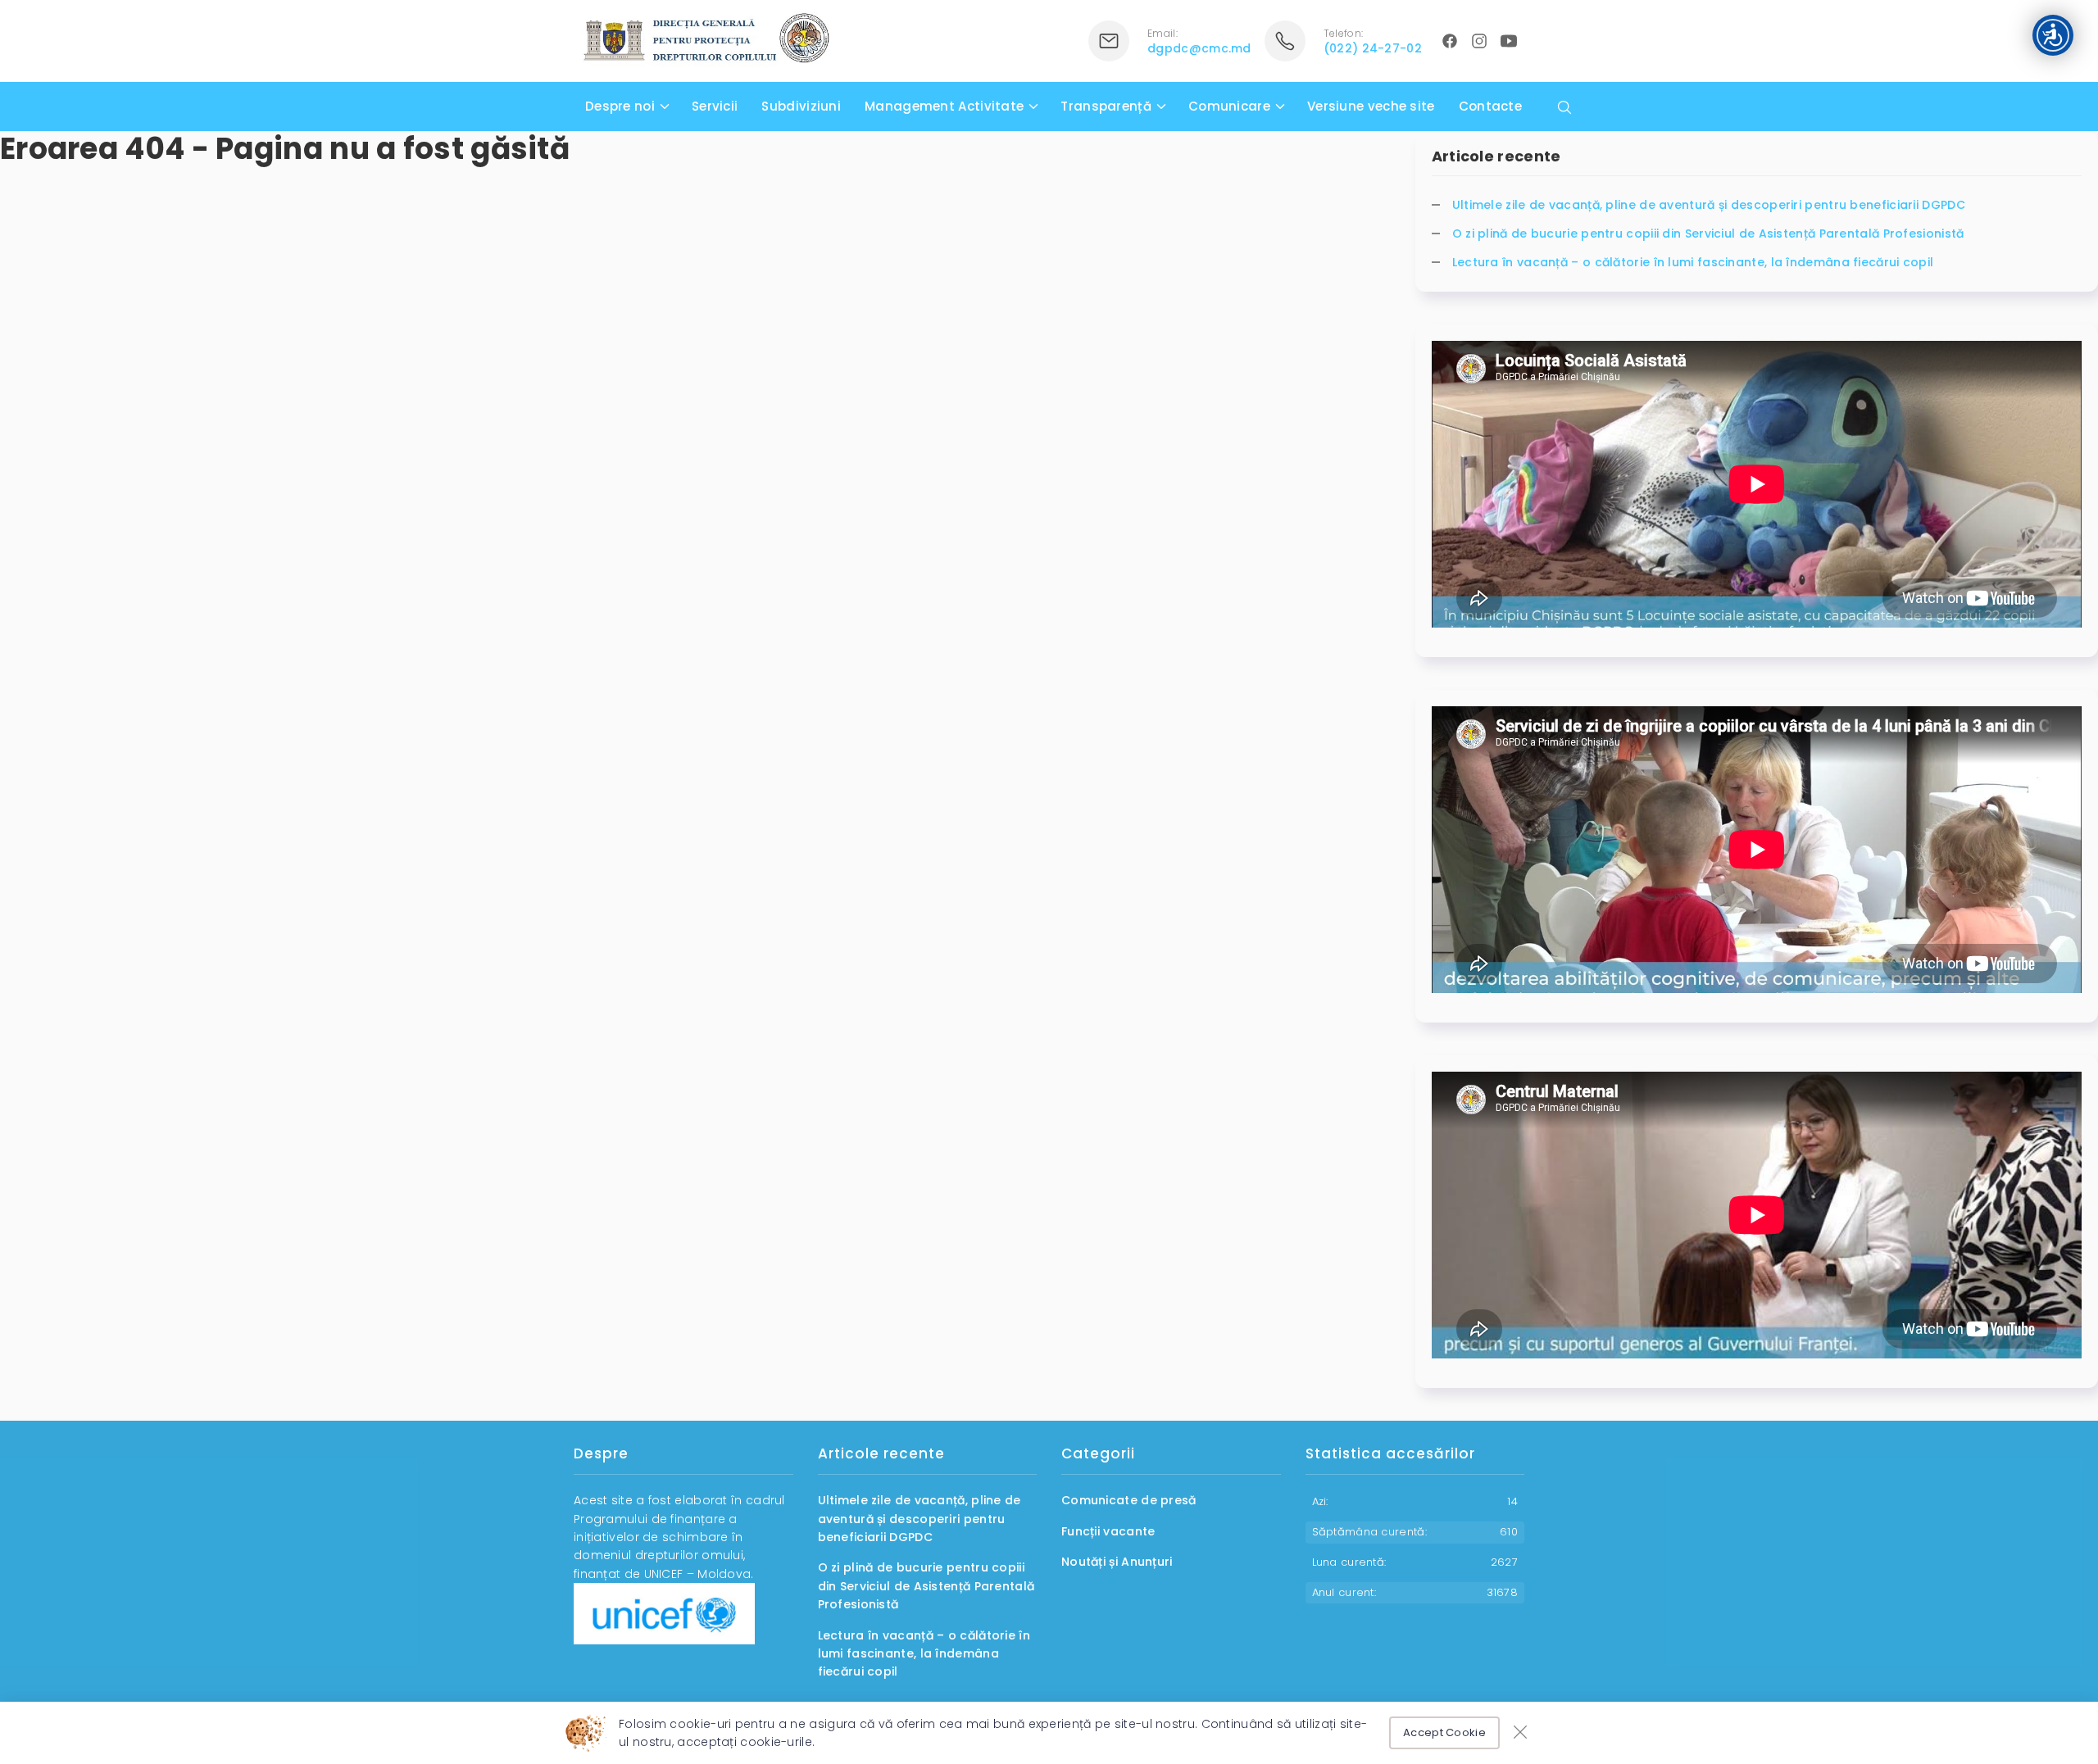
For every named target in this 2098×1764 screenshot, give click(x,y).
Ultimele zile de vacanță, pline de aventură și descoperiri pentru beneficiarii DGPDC (1709, 205)
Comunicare (1229, 106)
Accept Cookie (1444, 1732)
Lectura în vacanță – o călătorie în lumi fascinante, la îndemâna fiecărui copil (1693, 262)
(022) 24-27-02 (1373, 48)
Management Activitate (944, 106)
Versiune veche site (1371, 106)
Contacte (1490, 106)
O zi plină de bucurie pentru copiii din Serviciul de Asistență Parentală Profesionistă (1708, 234)
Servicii (715, 106)
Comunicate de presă (1129, 1500)
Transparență (1106, 106)
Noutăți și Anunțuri (1117, 1562)
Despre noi (620, 106)
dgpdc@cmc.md (1199, 48)
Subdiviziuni (801, 106)
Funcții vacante (1108, 1531)
